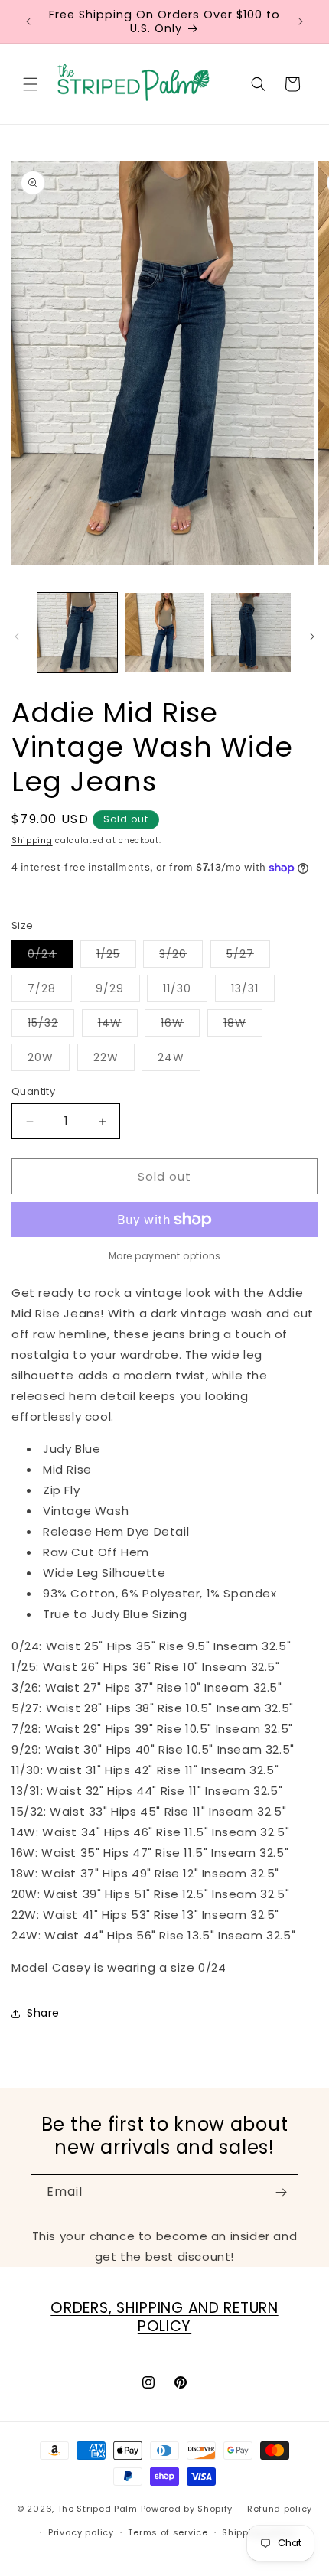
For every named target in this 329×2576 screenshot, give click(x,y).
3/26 (181, 957)
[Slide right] (312, 637)
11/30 (185, 991)
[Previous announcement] (28, 21)
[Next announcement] (301, 21)
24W (179, 1060)
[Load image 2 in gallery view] (164, 633)
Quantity (33, 1091)
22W (114, 1060)
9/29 (118, 991)
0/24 (50, 957)
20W (49, 1060)
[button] (31, 84)
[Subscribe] (281, 2192)
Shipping (32, 840)
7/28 (50, 991)
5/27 (248, 957)
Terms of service (168, 2532)
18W (243, 1026)
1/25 (116, 957)
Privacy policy (81, 2532)
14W (118, 1026)
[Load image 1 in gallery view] (77, 633)
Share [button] (43, 2013)
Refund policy (280, 2509)
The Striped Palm (98, 2509)
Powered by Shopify (187, 2509)
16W (180, 1026)
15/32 (51, 1026)
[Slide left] (17, 637)
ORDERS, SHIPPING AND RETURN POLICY (164, 2317)
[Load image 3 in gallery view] (251, 633)
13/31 (253, 991)
